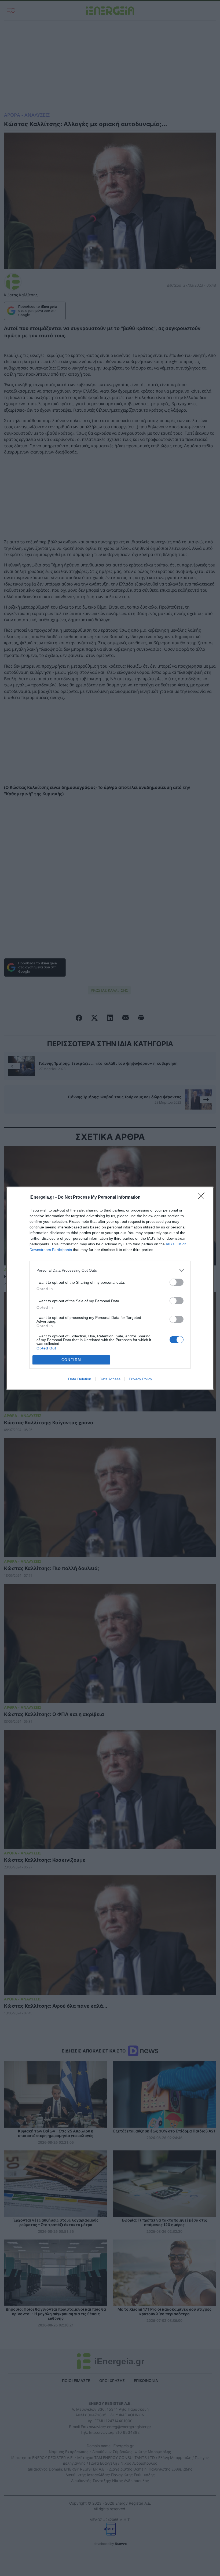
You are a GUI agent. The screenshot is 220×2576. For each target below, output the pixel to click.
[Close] (203, 1198)
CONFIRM (71, 1360)
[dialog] (110, 1288)
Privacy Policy (140, 1379)
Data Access (110, 1379)
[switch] (177, 1282)
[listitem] (110, 1270)
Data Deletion (80, 1379)
